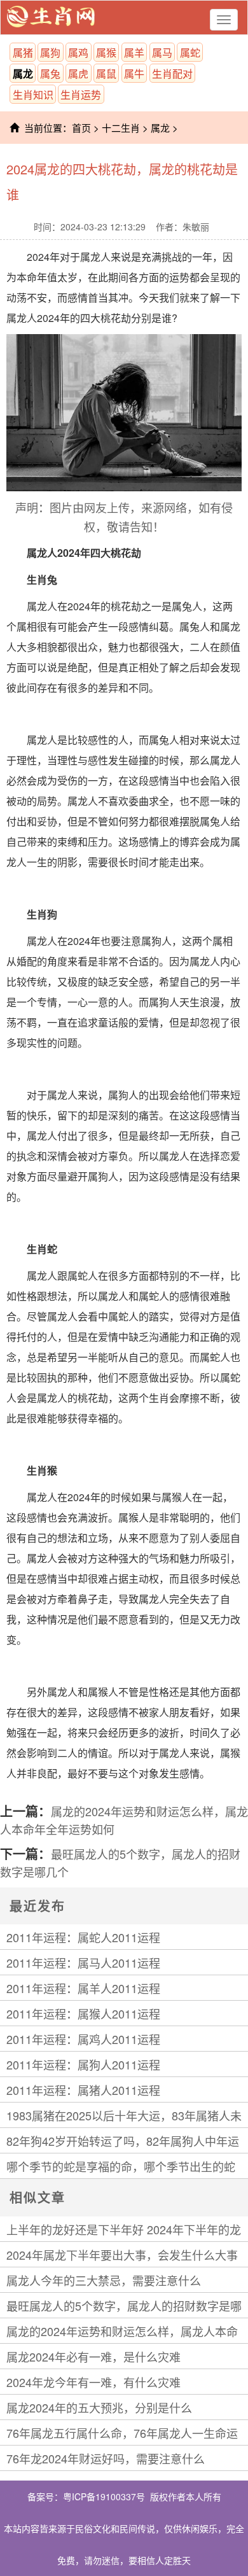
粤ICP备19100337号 (104, 2496)
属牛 (134, 73)
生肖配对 (172, 73)
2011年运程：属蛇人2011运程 (83, 1937)
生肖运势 (81, 94)
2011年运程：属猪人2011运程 (83, 2090)
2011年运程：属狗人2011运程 (83, 2064)
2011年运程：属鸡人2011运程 (83, 2039)
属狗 (50, 52)
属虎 (78, 73)
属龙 (23, 73)
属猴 (106, 52)
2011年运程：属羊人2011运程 (83, 1988)
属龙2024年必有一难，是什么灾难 (93, 2356)
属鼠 (106, 73)
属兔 (50, 73)
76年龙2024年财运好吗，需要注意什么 (106, 2458)
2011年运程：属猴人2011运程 (83, 2013)
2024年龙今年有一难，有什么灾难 (93, 2382)
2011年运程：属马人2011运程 (83, 1963)
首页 (81, 128)
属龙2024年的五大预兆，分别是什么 (99, 2407)
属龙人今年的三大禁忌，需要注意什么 (104, 2280)
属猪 (23, 52)
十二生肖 (121, 128)
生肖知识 (33, 94)
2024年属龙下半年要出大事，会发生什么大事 (122, 2255)
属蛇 (190, 52)
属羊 (134, 52)
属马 (162, 52)
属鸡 (78, 52)
